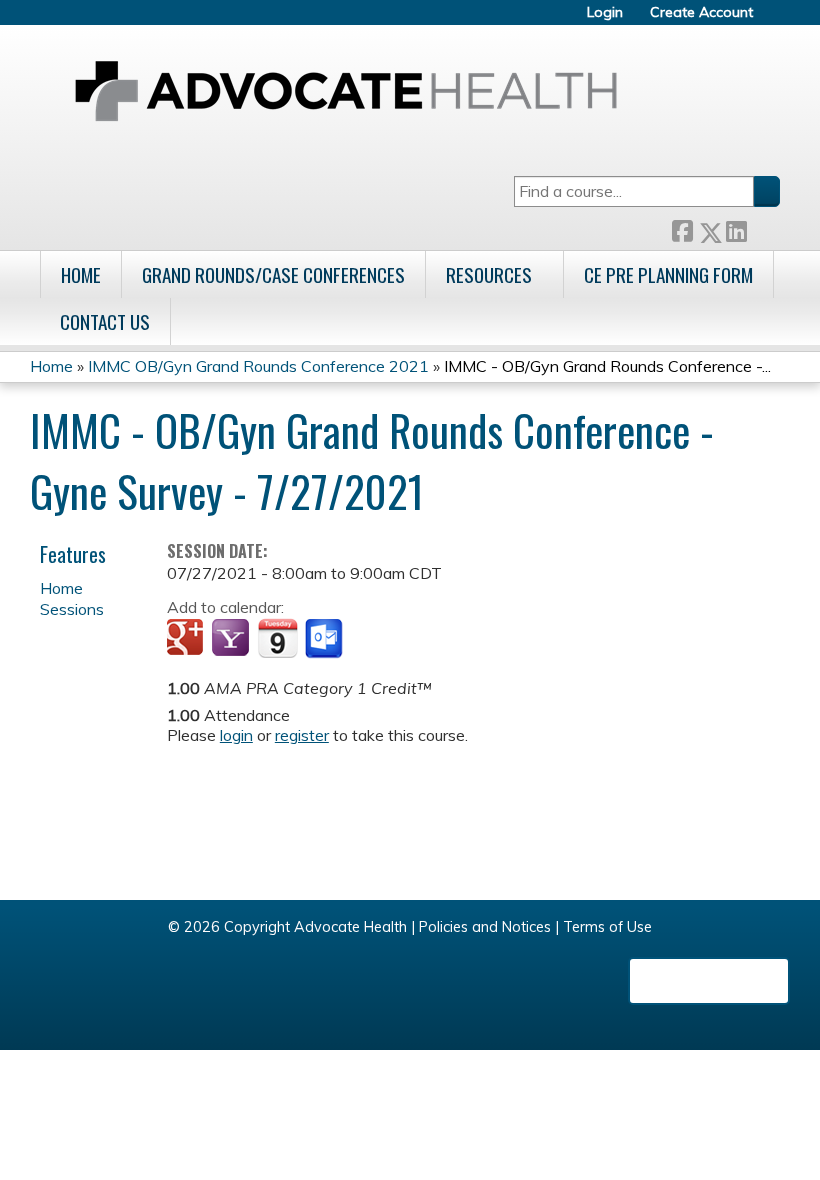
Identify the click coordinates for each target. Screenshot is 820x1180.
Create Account (701, 12)
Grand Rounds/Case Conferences (273, 274)
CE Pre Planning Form (668, 274)
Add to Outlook (325, 639)
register (302, 735)
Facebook (682, 228)
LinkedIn (736, 228)
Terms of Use (607, 927)
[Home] (346, 91)
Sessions (72, 609)
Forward (763, 228)
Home (81, 274)
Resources (489, 274)
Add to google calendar (187, 639)
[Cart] (774, 19)
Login (605, 12)
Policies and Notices (485, 927)
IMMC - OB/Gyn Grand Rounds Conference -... (607, 366)
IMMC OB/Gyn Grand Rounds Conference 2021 (258, 366)
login (236, 735)
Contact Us (105, 321)
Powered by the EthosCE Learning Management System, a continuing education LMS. (709, 981)
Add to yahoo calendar (232, 639)
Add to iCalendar (277, 638)
